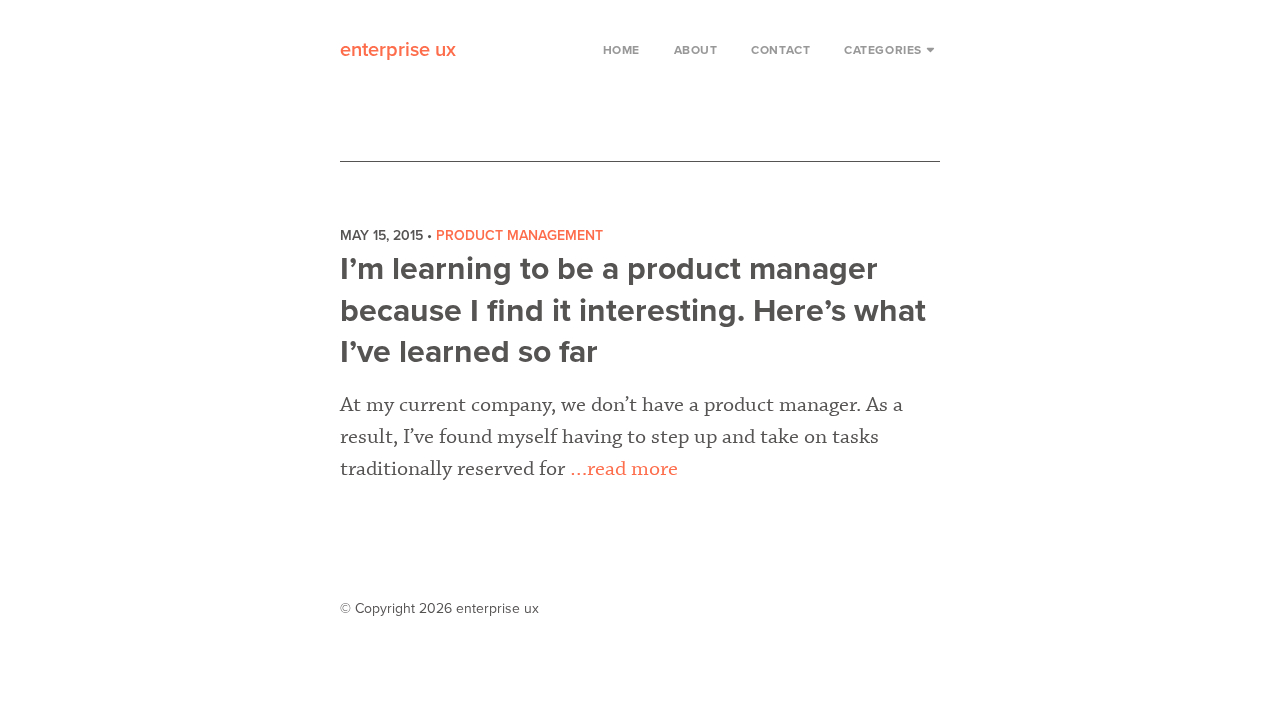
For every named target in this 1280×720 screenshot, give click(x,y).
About (696, 50)
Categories (883, 50)
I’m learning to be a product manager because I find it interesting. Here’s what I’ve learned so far (633, 310)
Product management (519, 235)
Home (621, 50)
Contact (780, 50)
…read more (624, 469)
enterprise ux (398, 50)
